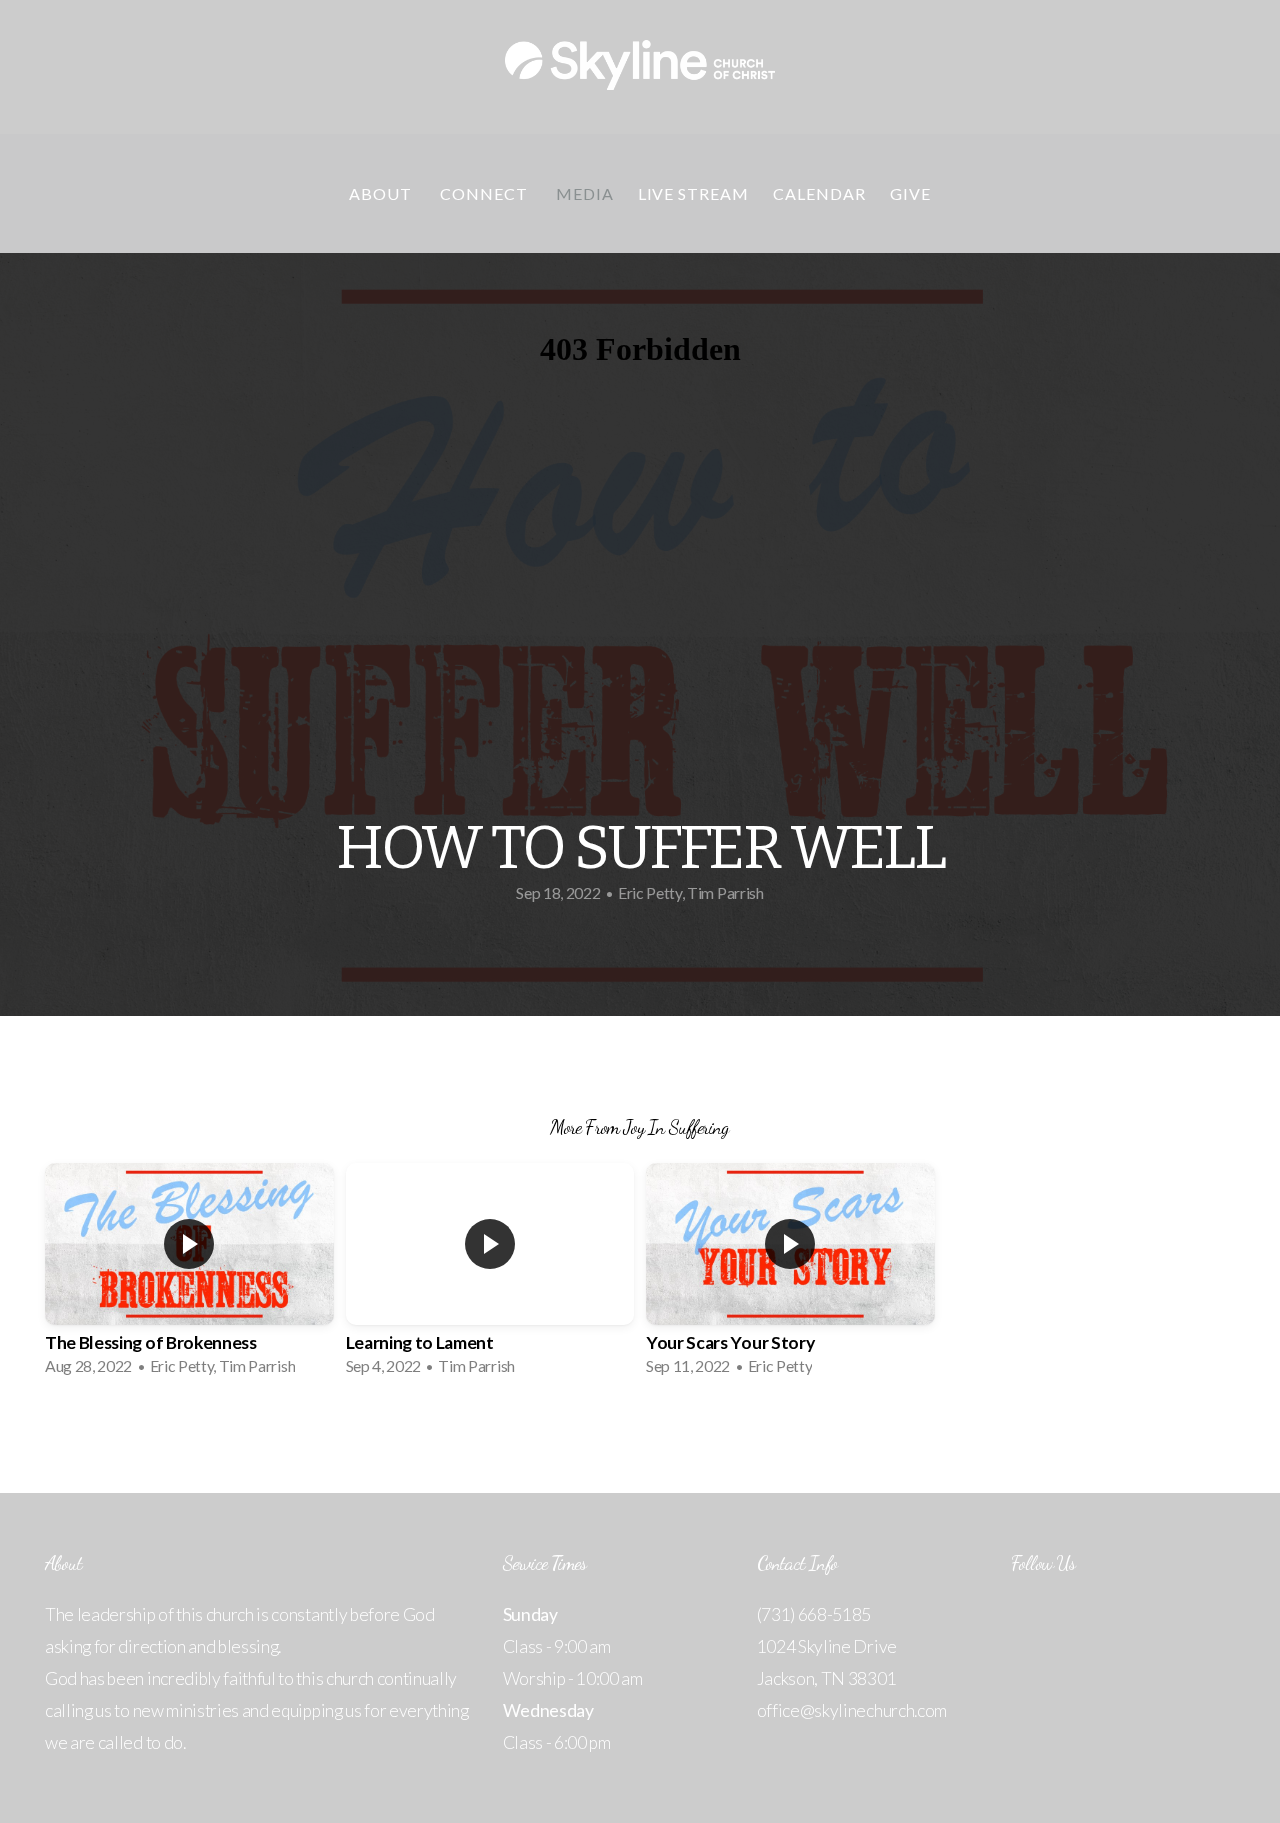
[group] (189, 1276)
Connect (486, 193)
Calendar (819, 193)
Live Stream (694, 193)
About (382, 193)
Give (910, 193)
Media (585, 193)
